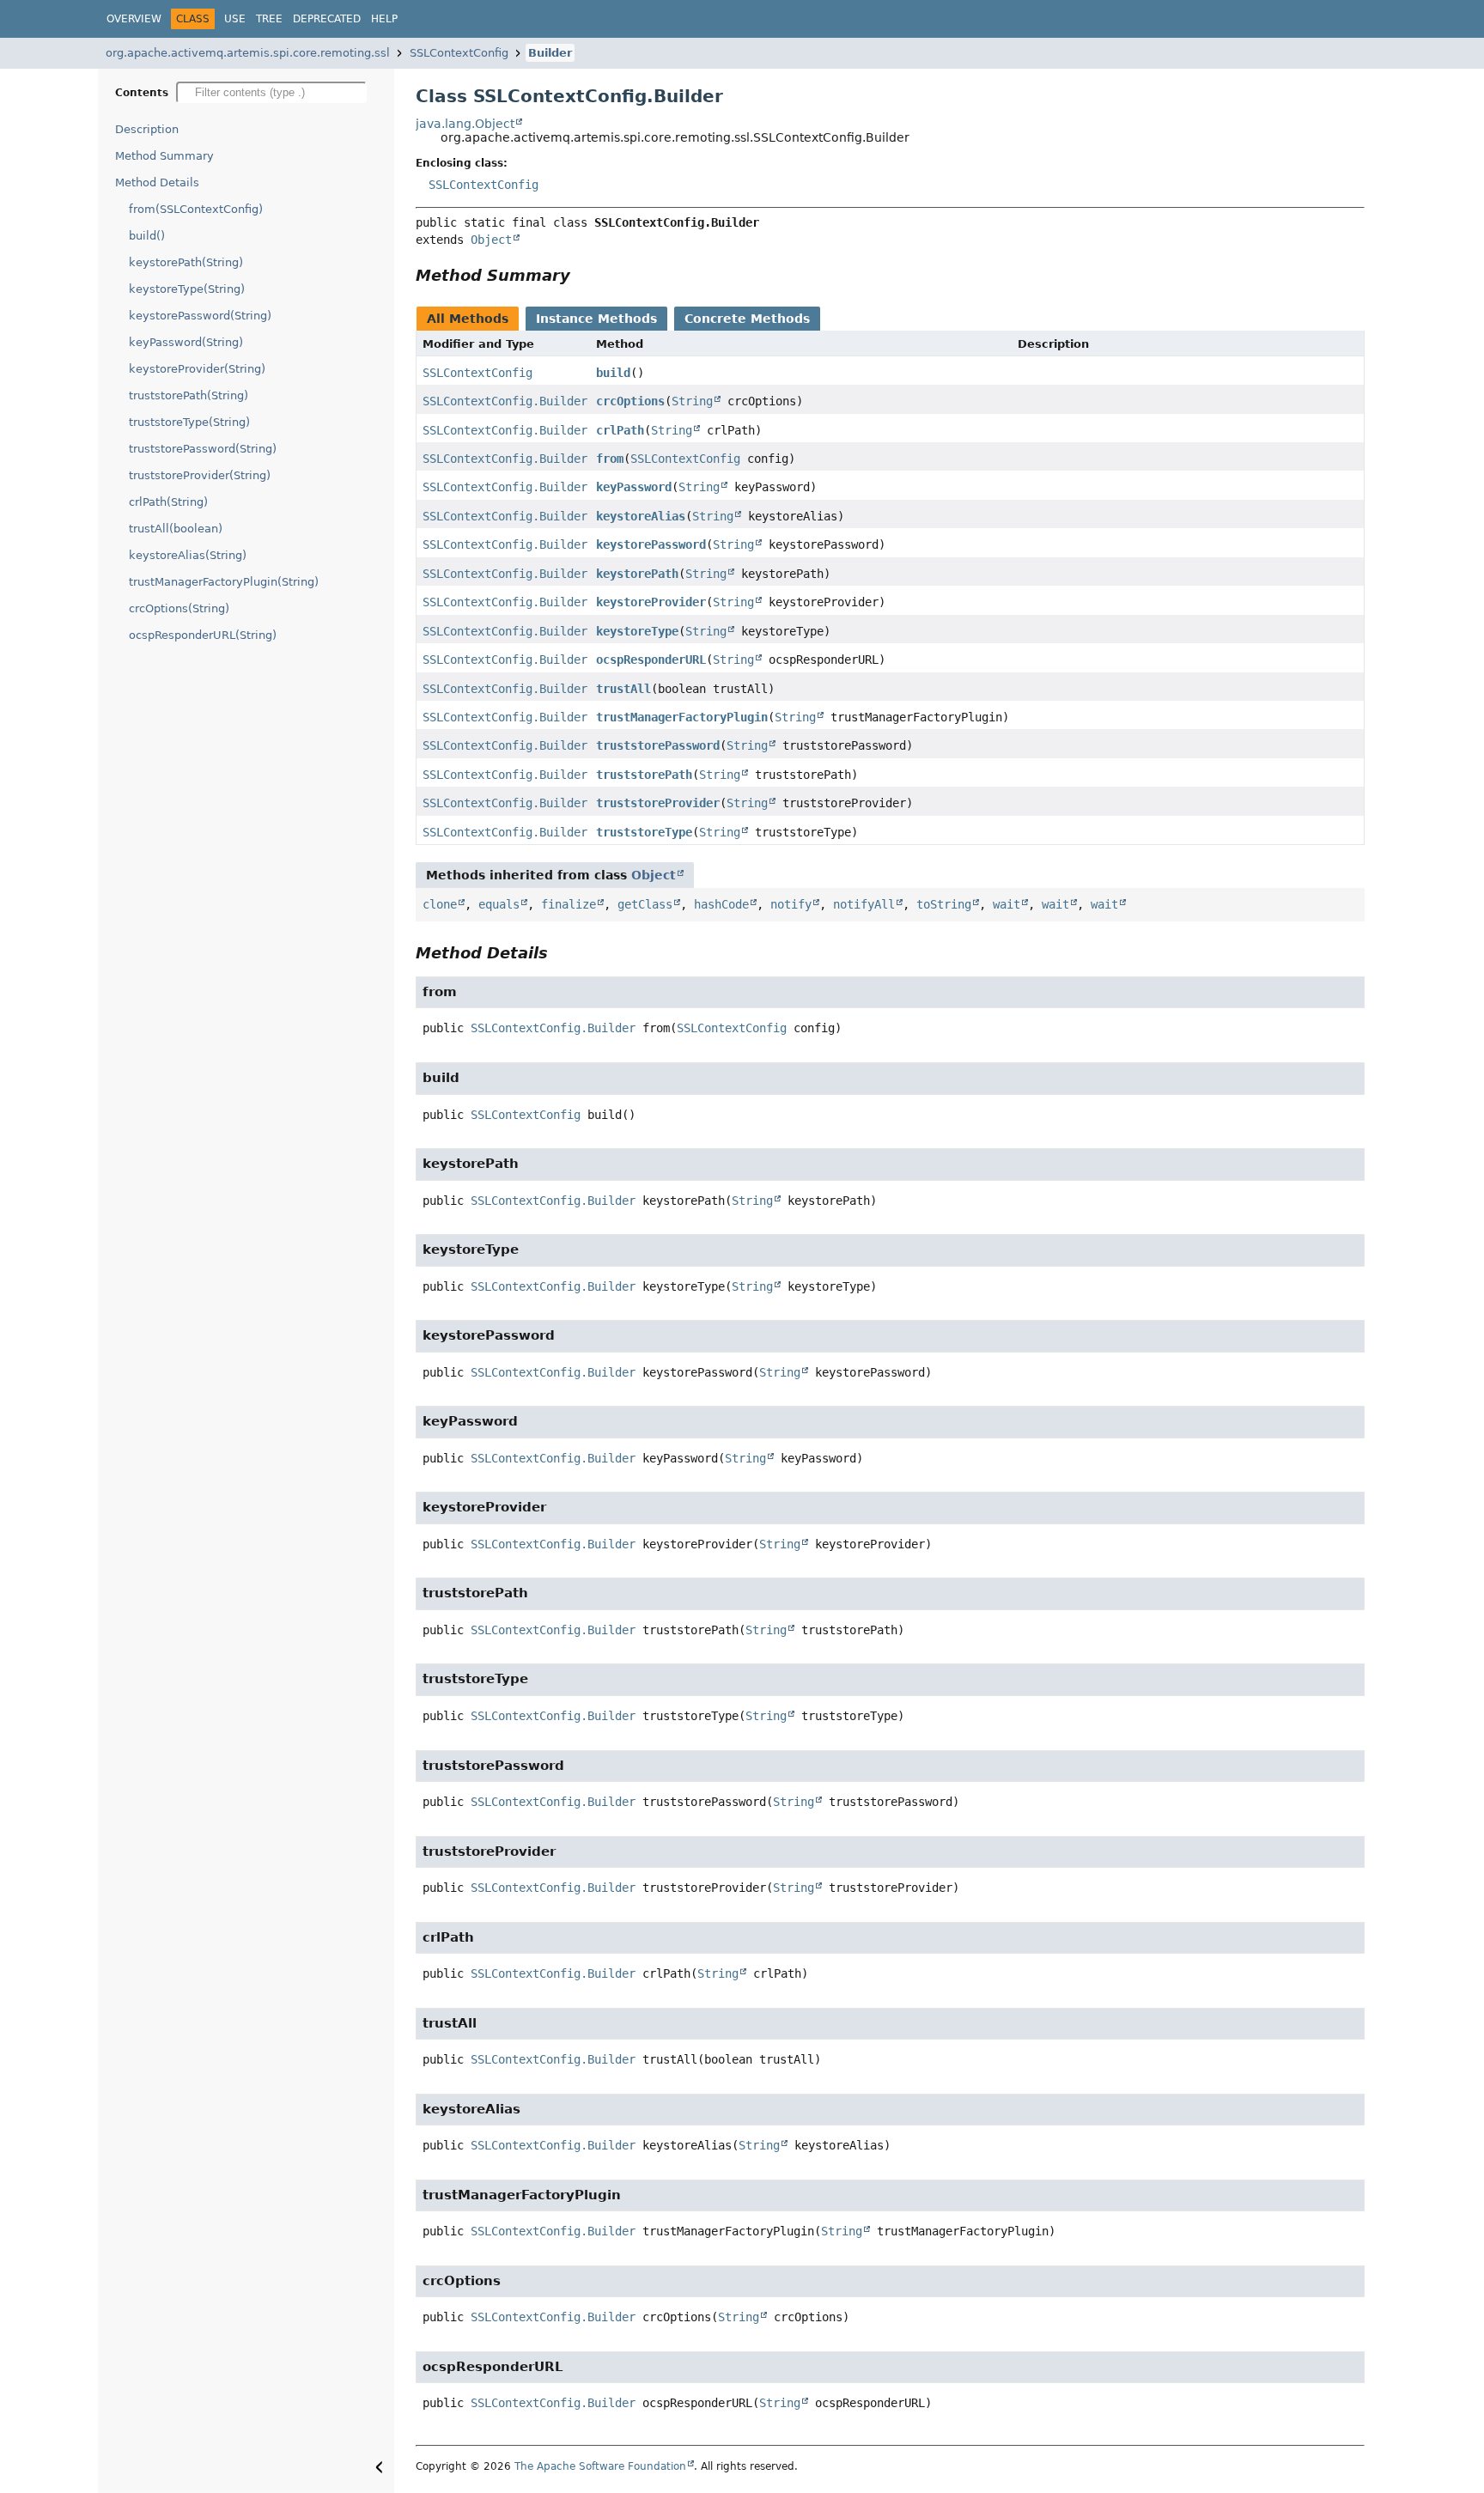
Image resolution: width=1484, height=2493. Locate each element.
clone (440, 904)
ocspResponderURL (651, 660)
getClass (645, 904)
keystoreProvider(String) (197, 369)
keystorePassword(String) (200, 316)
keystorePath (637, 574)
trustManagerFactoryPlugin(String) (224, 582)
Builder (550, 53)
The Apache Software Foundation (600, 2466)
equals (499, 904)
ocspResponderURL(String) (203, 635)
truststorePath (644, 775)
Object (491, 240)
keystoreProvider (651, 602)
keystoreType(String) (187, 289)
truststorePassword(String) (203, 449)
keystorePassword (651, 544)
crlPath (620, 430)
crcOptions (630, 401)
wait (1007, 904)
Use (235, 19)
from (610, 459)
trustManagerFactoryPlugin (682, 717)
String (692, 401)
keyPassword (634, 487)
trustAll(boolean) (176, 529)
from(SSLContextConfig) (196, 209)
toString (944, 904)
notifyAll (864, 904)
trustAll (623, 689)
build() (147, 236)
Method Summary (164, 156)
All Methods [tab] (468, 319)
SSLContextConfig (459, 53)
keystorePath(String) (186, 262)
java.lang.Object (465, 124)
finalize (569, 904)
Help (384, 19)
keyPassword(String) (186, 342)
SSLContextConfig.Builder (505, 401)
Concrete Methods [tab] (747, 319)
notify (791, 904)
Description (147, 129)
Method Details (157, 182)
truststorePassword (658, 745)
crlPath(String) (168, 502)
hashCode (721, 904)
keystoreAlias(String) (188, 555)
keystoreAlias (641, 516)
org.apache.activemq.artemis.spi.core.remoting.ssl (248, 53)
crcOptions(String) (179, 608)
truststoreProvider (658, 803)
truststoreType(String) (189, 422)
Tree (269, 19)
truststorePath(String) (189, 395)
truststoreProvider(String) (200, 475)
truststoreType (644, 832)
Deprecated (327, 19)
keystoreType (637, 631)
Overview (134, 19)
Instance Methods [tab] (596, 319)
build (613, 373)
